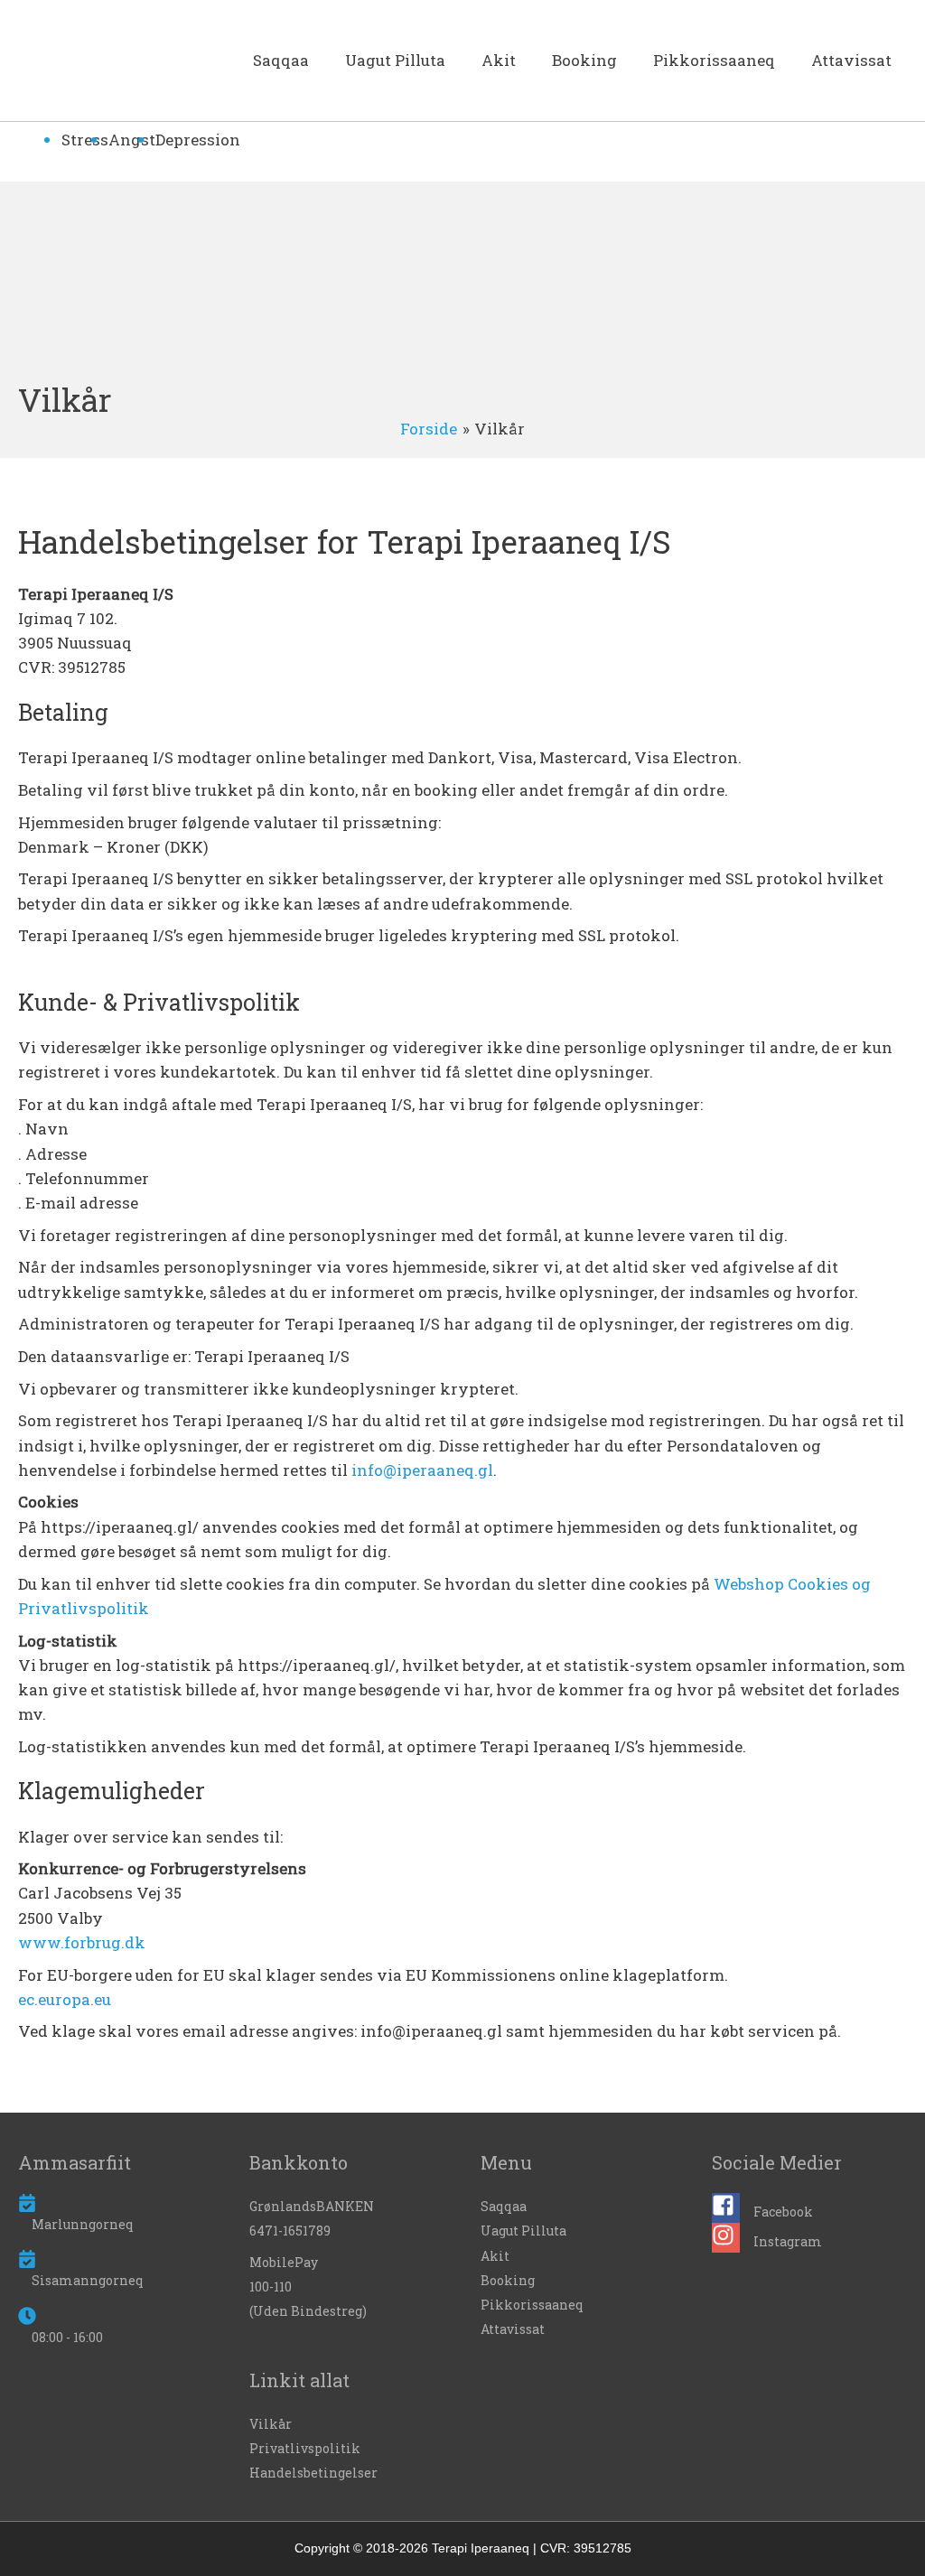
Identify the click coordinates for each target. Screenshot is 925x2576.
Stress (85, 140)
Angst (132, 140)
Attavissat (851, 60)
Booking (584, 60)
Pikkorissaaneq (714, 60)
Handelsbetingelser (313, 2473)
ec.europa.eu (65, 1999)
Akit (499, 60)
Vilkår (271, 2424)
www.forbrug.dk (82, 1942)
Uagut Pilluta (395, 60)
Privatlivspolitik (305, 2448)
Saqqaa (281, 60)
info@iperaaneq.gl (422, 1470)
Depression (198, 140)
